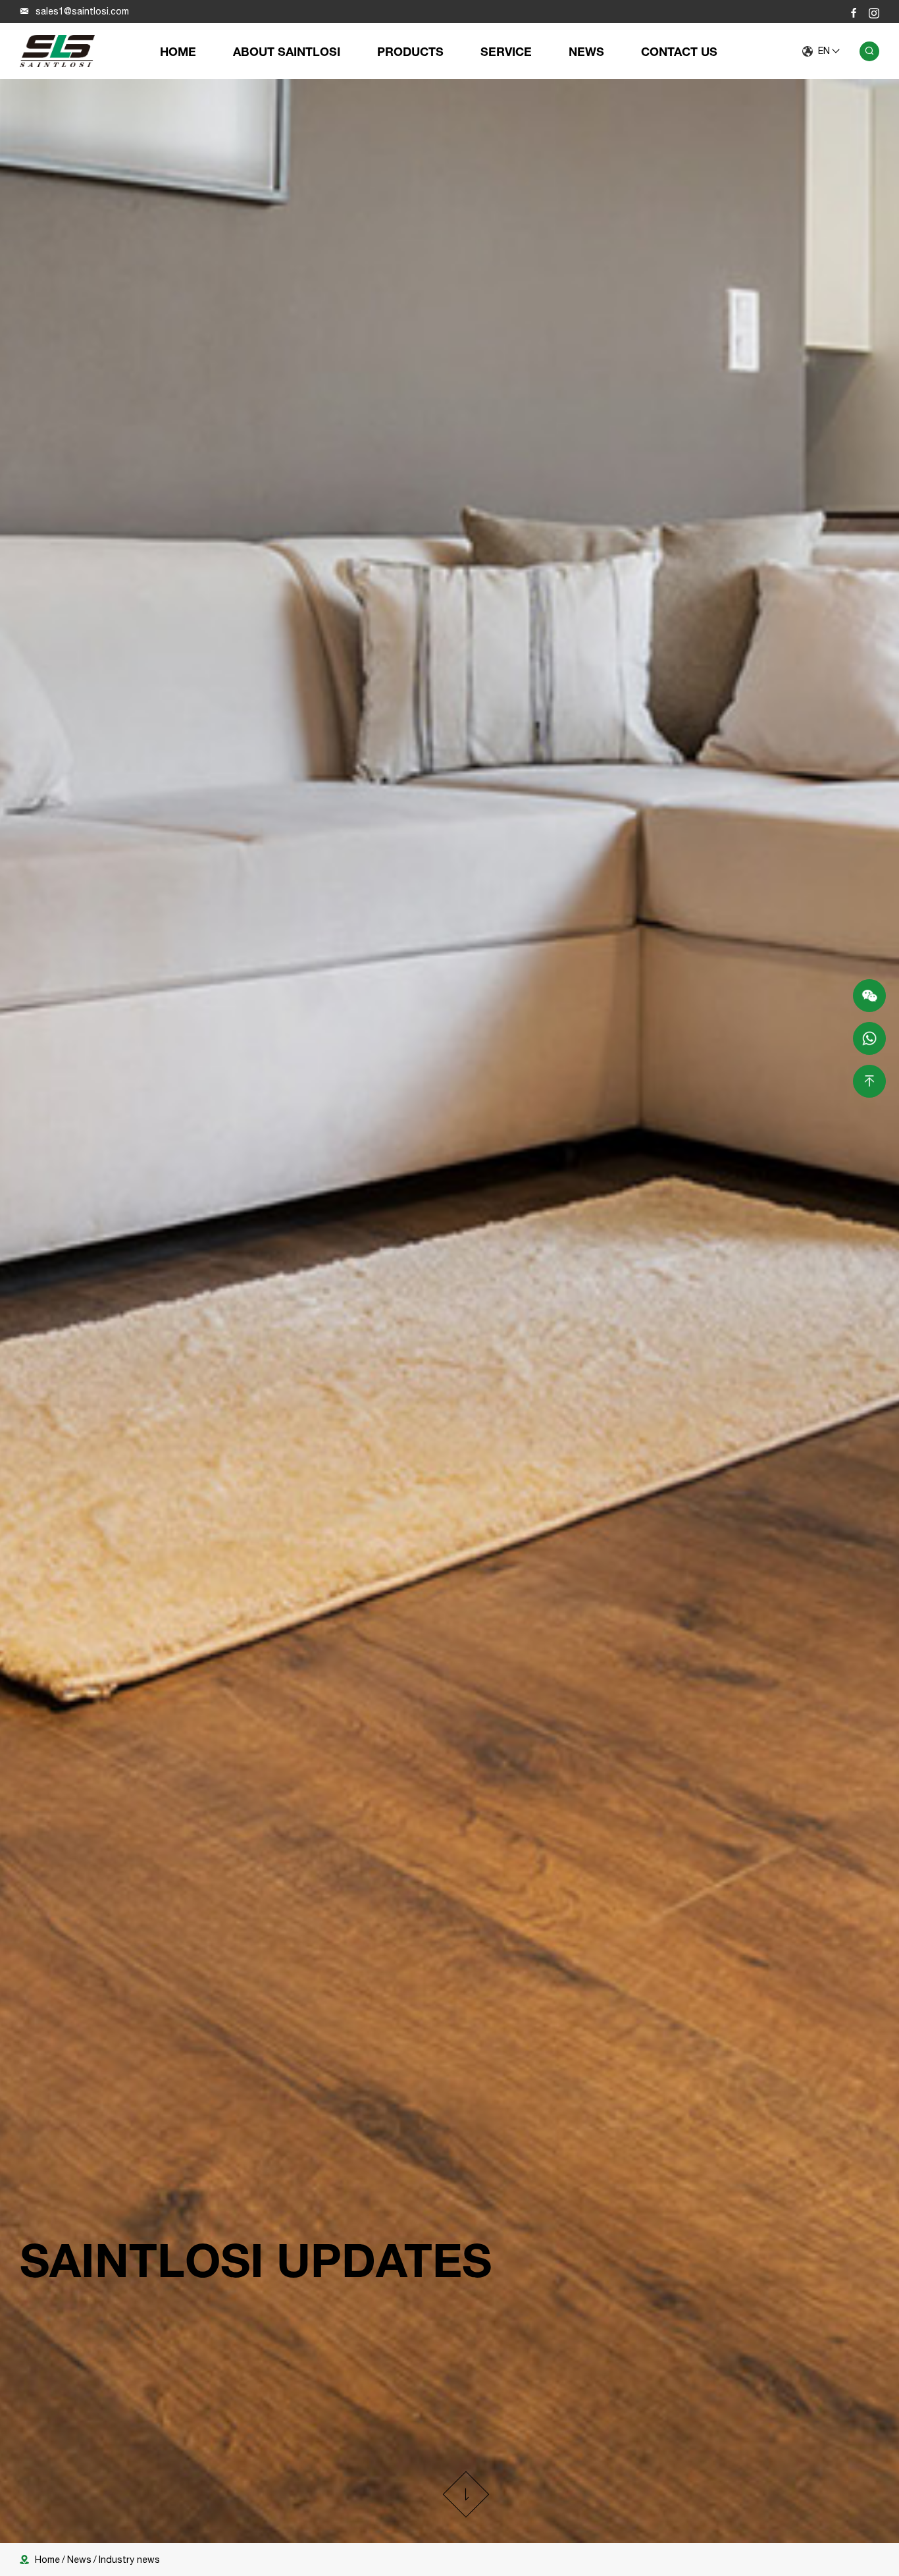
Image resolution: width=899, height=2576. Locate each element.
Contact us (679, 51)
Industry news (129, 2560)
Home (178, 51)
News (586, 51)
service (506, 51)
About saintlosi (287, 51)
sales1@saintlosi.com (82, 11)
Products (410, 51)
